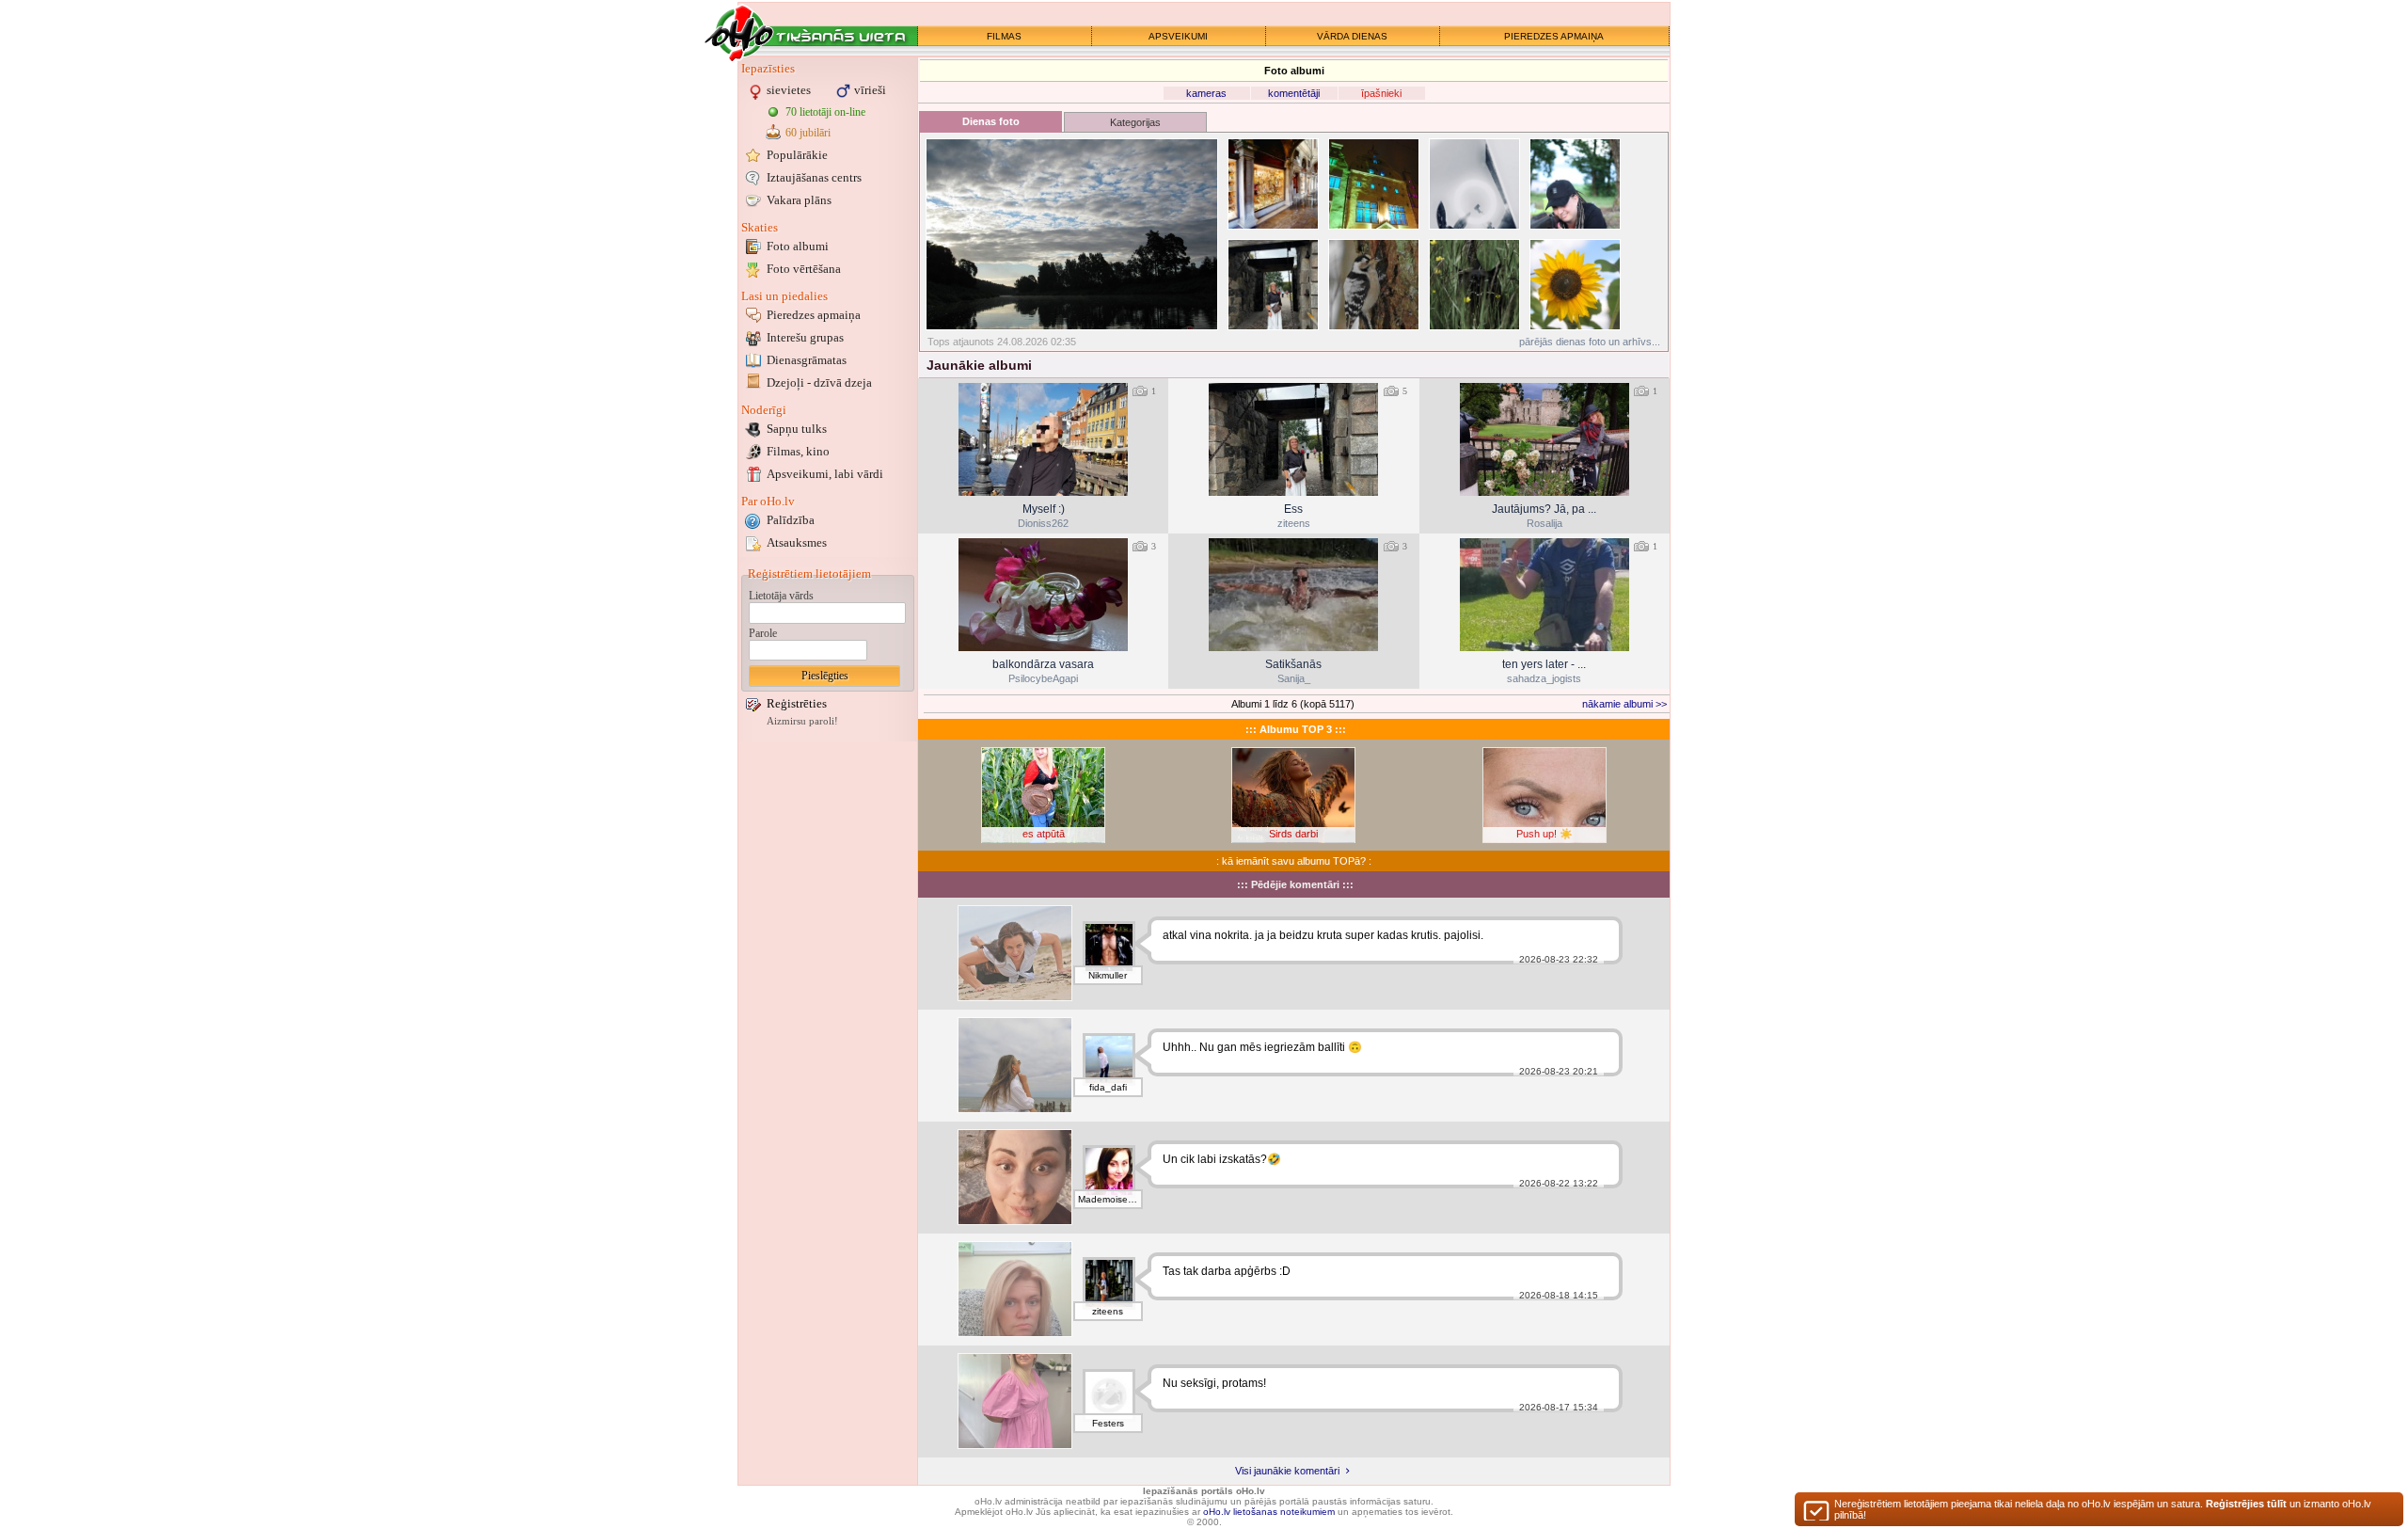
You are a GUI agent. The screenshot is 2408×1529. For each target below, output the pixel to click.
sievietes (789, 90)
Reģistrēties (797, 703)
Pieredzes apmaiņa (814, 315)
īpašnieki (1381, 93)
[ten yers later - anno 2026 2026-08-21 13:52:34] (1545, 595)
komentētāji (1294, 93)
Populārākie (797, 155)
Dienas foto (991, 121)
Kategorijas (1135, 122)
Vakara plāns (799, 200)
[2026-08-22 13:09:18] (1043, 595)
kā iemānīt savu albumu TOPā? (1294, 861)
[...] (1015, 1401)
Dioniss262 (1043, 523)
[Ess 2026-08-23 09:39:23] (1293, 439)
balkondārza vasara (1043, 664)
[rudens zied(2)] (1575, 285)
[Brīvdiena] (1015, 1065)
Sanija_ (1294, 678)
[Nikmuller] (1109, 948)
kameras (1206, 93)
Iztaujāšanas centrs (814, 177)
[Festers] (1109, 1395)
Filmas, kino (798, 451)
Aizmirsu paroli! (802, 721)
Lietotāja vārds (781, 596)
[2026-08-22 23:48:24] (1545, 439)
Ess (1293, 509)
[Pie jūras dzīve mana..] (1015, 1177)
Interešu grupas (805, 337)
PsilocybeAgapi (1043, 678)
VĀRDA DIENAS (1352, 36)
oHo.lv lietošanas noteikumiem (1269, 1512)
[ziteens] (1109, 1283)
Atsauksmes (797, 542)
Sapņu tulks (797, 429)
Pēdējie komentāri (1295, 884)
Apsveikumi (825, 474)
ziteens (1294, 523)
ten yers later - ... (1544, 664)
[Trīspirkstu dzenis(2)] (1374, 285)
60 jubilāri (808, 133)
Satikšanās (1293, 664)
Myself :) (1044, 509)
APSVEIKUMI (1178, 36)
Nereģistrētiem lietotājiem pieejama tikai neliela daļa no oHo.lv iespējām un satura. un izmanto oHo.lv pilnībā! (2103, 1509)
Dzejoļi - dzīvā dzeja (819, 382)
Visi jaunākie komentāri (1289, 1471)
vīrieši (870, 90)
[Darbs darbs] (1015, 1289)
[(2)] (1273, 184)
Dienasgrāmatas (807, 360)
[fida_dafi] (1109, 1059)
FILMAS (1004, 36)
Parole (763, 633)
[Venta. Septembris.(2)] (1072, 234)
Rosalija (1545, 523)
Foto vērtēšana (804, 269)
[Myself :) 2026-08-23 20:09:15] (1043, 439)
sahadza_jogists (1544, 678)
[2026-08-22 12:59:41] (1293, 595)
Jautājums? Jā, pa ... (1544, 509)
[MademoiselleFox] (1109, 1171)
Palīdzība (791, 520)
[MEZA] (1015, 953)
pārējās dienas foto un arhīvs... (1590, 342)
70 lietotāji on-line (825, 112)
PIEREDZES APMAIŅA (1554, 36)
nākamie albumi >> (1624, 704)
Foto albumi (798, 246)
